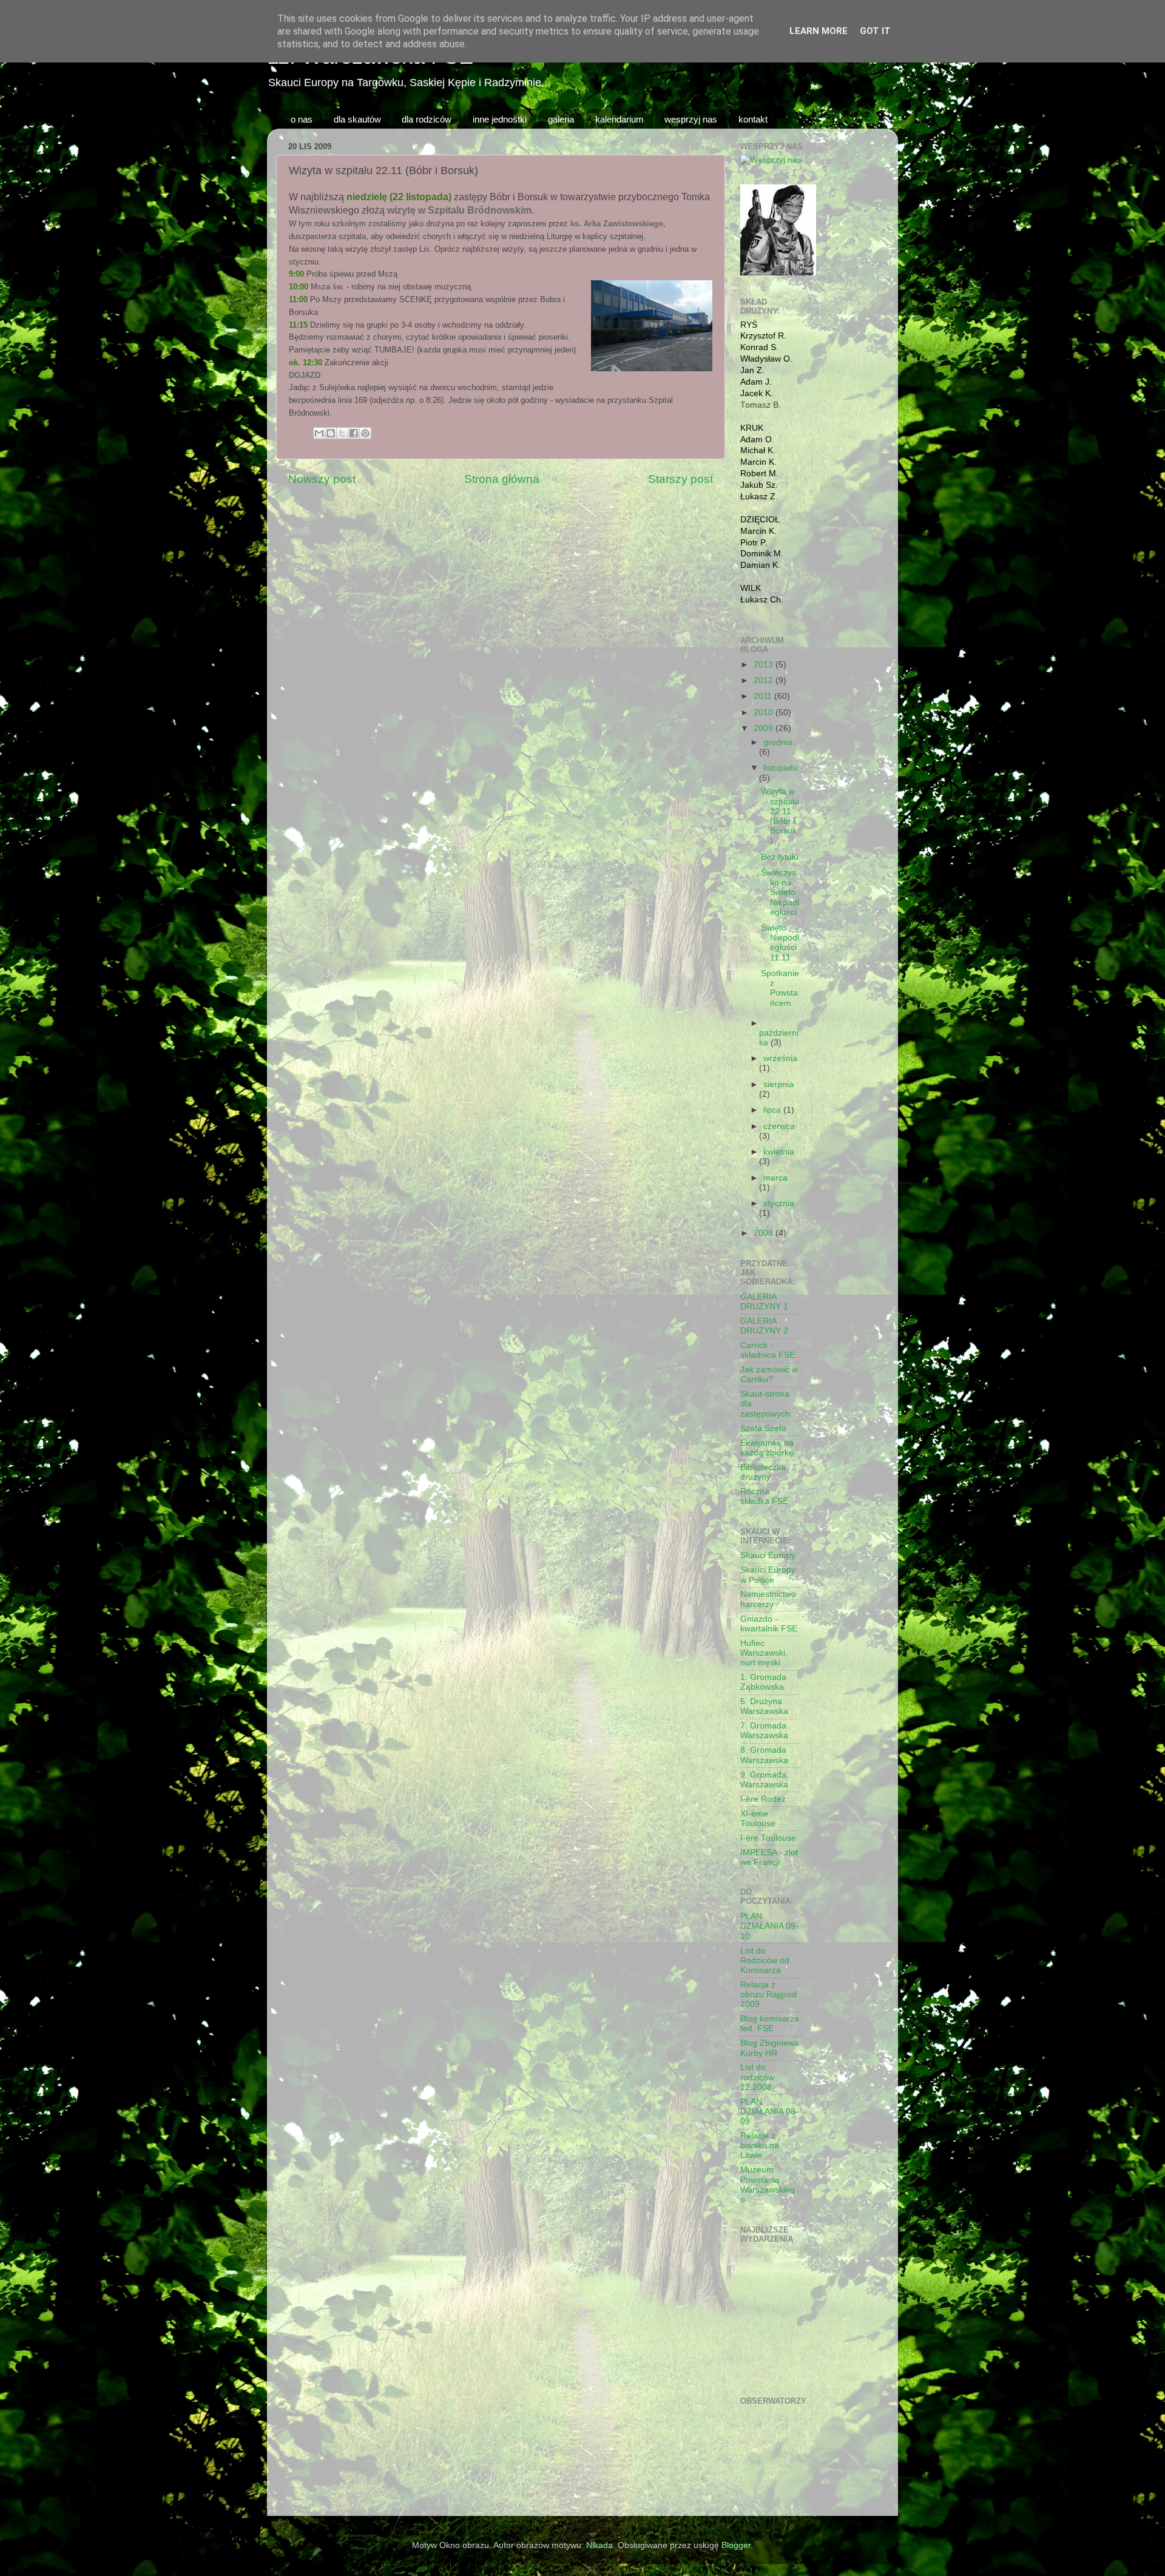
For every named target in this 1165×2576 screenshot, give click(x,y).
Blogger (736, 2545)
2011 (764, 696)
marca (775, 1178)
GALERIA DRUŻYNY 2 (764, 1326)
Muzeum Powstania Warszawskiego (768, 2185)
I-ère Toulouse (768, 1838)
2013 (765, 665)
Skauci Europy (768, 1555)
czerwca (779, 1126)
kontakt (753, 119)
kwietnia (779, 1152)
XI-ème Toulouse (758, 1819)
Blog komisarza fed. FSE (770, 2024)
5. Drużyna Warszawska (764, 1706)
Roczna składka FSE (764, 1496)
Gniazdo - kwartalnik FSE (769, 1624)
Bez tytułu (780, 857)
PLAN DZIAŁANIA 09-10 (769, 1926)
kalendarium (620, 119)
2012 (765, 680)
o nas (302, 119)
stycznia (779, 1203)
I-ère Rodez (763, 1799)
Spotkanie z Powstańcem (780, 988)
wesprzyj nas (691, 119)
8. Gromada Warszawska (764, 1755)
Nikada (599, 2545)
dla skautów (357, 119)
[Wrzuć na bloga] (331, 433)
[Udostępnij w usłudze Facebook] (354, 433)
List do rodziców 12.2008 (757, 2077)
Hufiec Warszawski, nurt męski (764, 1653)
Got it (875, 31)
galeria (561, 119)
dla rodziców (427, 119)
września (780, 1058)
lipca (773, 1110)
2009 (765, 728)
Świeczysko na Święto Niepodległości (780, 892)
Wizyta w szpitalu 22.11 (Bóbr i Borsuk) (780, 816)
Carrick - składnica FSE (768, 1350)
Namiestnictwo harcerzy (768, 1599)
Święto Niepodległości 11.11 (780, 943)
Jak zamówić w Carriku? (769, 1374)
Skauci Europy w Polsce (768, 1575)
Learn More (819, 31)
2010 (765, 713)
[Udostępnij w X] (342, 433)
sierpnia (778, 1084)
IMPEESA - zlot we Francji (769, 1857)
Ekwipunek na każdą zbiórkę (767, 1448)
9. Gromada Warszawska (764, 1780)
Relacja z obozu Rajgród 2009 (768, 1994)
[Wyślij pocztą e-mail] (319, 433)
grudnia (778, 742)
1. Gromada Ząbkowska (763, 1682)
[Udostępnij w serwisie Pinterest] (365, 433)
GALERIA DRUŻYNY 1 (764, 1302)
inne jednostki (500, 119)
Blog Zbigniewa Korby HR (770, 2048)
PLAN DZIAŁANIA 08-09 (769, 2112)
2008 (765, 1233)
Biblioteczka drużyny (763, 1472)
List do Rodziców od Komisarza (765, 1961)
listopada (781, 768)
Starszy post (680, 479)
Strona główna (502, 479)
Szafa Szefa (763, 1428)
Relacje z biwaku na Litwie (760, 2146)
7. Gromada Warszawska (764, 1731)
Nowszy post (322, 479)
